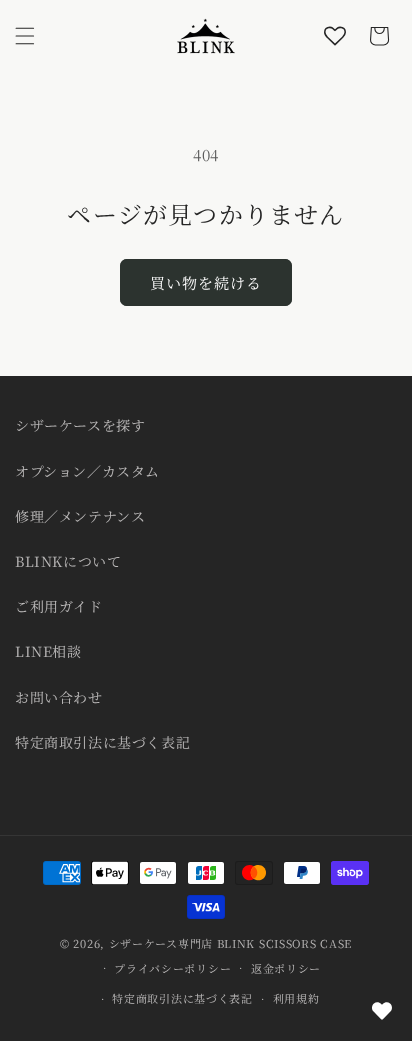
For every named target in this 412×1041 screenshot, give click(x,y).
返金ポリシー (286, 968)
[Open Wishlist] (335, 36)
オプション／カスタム (87, 471)
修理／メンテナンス (80, 516)
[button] (25, 36)
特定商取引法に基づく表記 (102, 742)
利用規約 (296, 998)
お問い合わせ (59, 697)
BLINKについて (68, 561)
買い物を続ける (206, 282)
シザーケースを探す (80, 425)
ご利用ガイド (59, 606)
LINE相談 (48, 651)
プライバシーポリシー (172, 968)
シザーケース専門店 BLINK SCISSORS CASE (230, 943)
